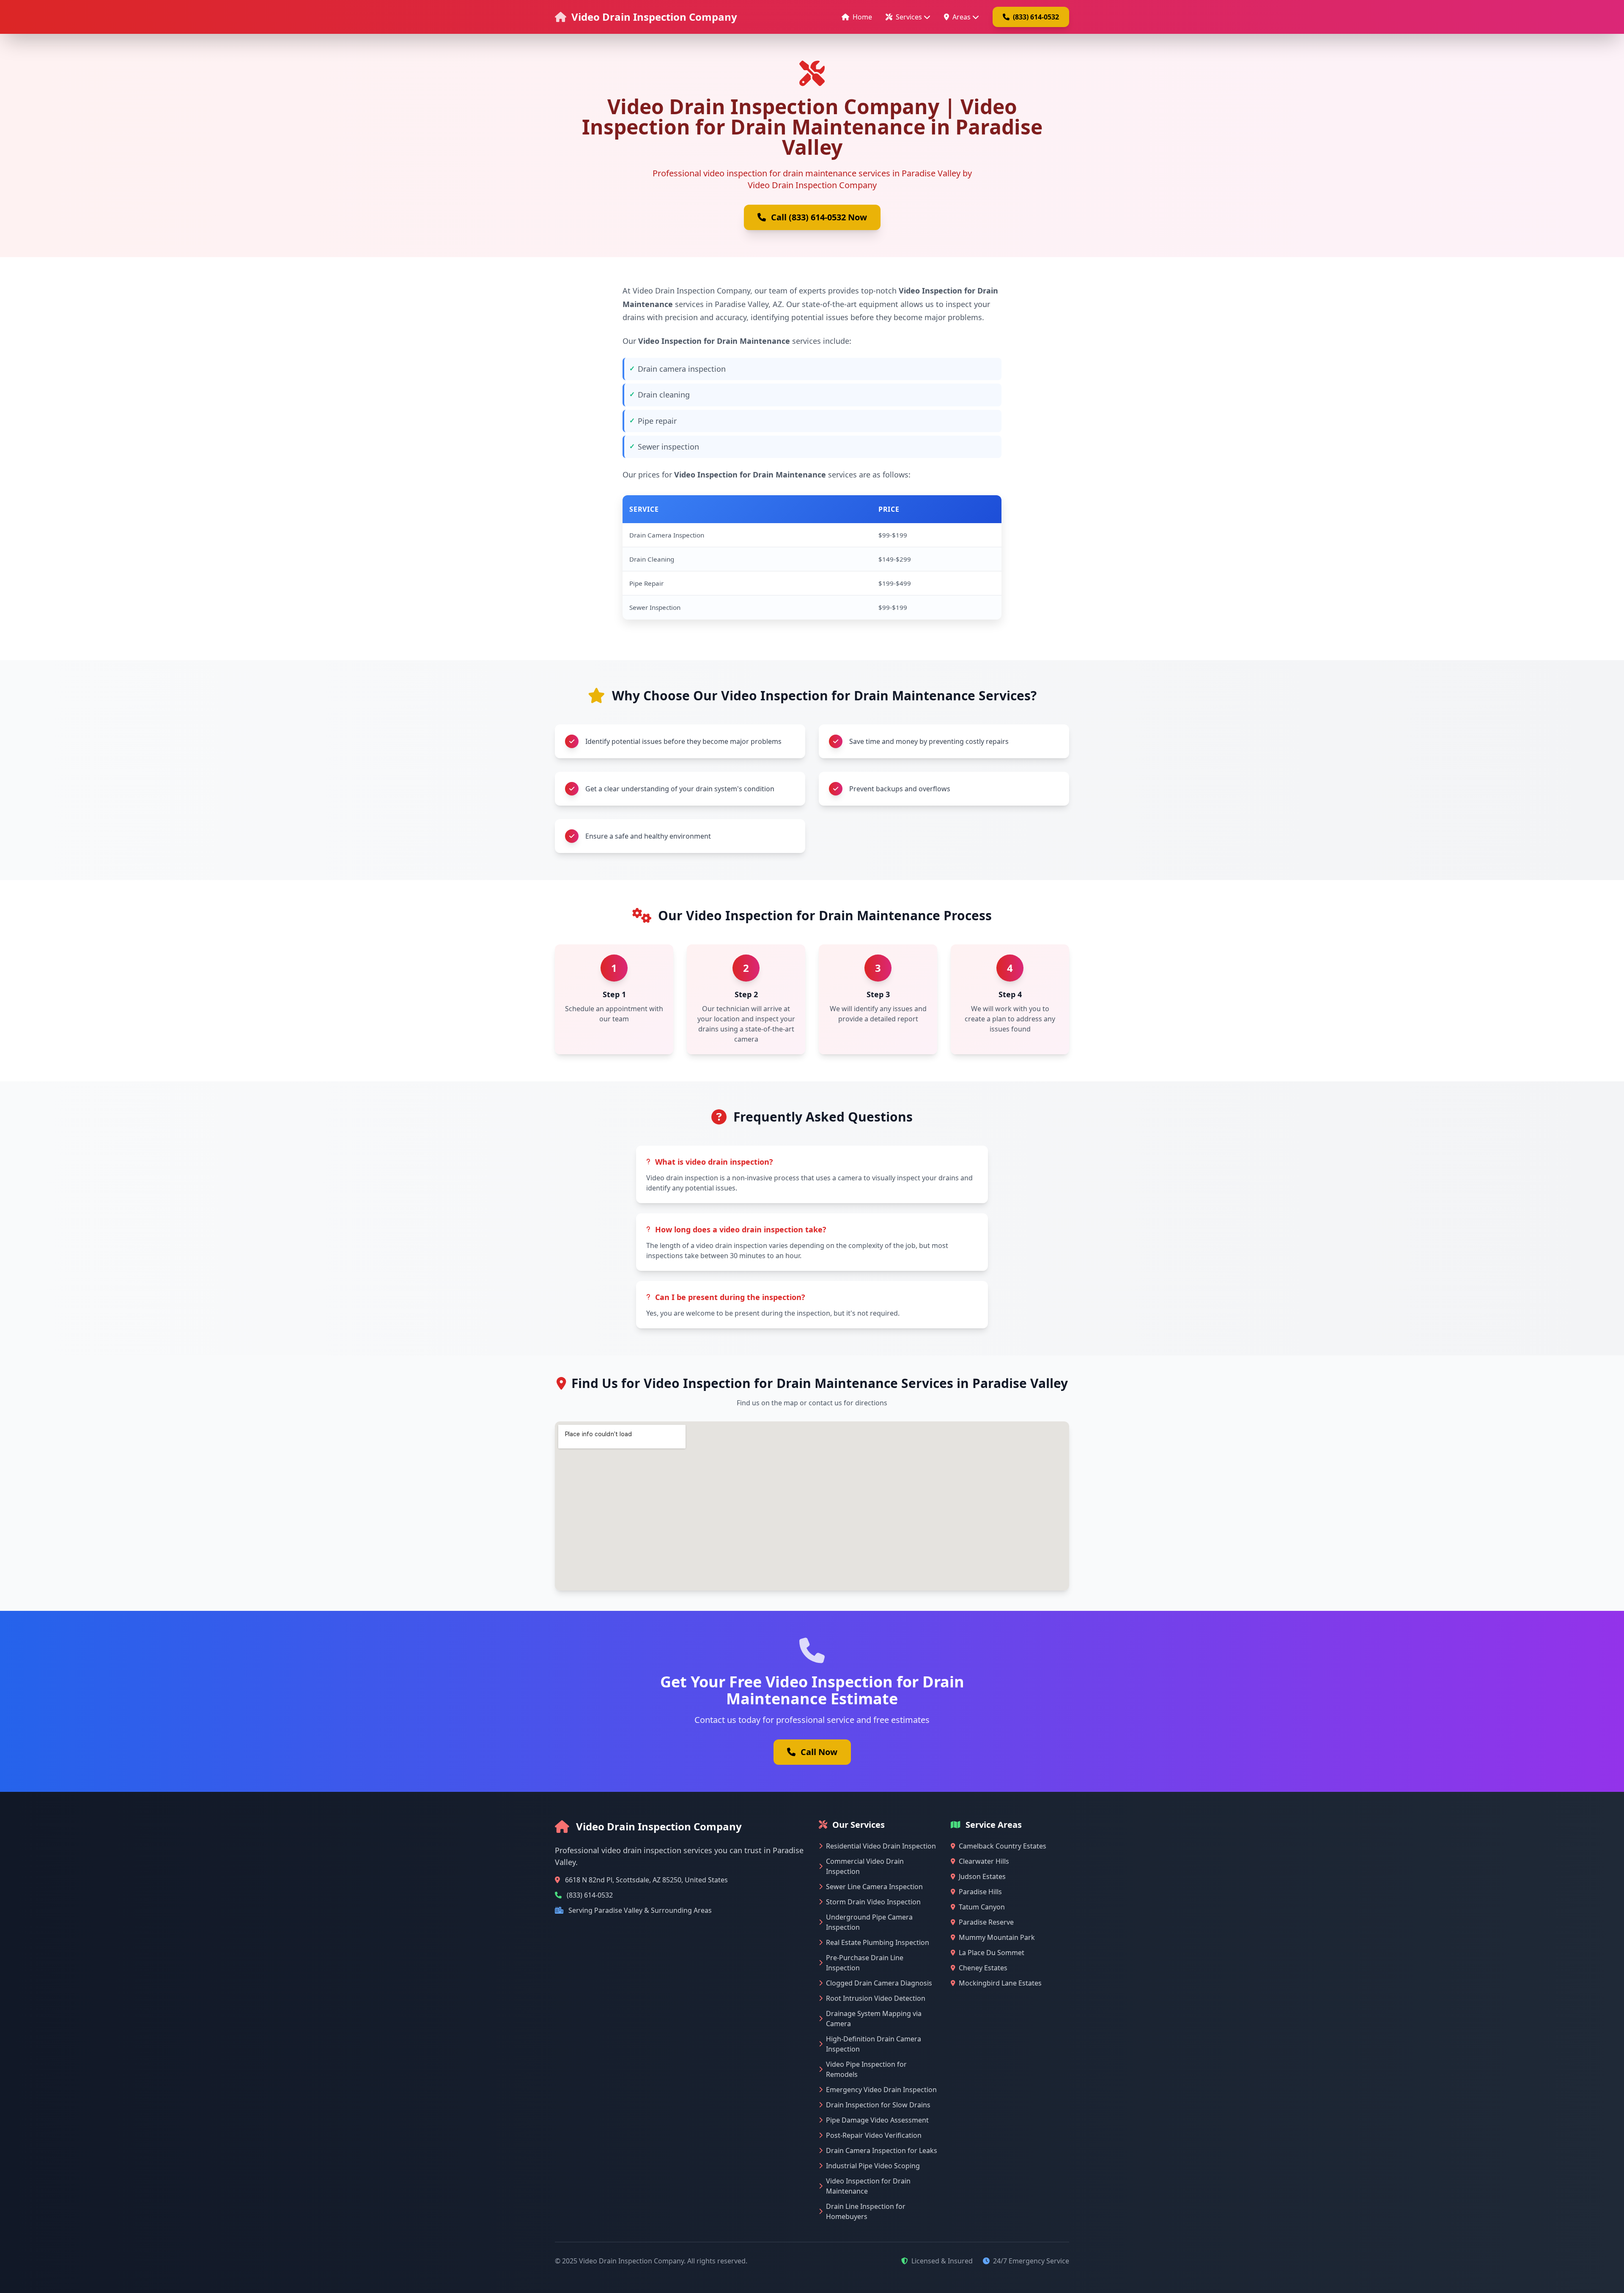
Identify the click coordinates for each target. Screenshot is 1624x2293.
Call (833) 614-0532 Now (819, 217)
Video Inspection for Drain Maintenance (868, 2186)
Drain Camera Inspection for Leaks (882, 2150)
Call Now (819, 1752)
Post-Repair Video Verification (874, 2135)
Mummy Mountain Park (997, 1937)
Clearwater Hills (984, 1861)
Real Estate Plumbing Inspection (878, 1942)
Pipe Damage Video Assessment (877, 2120)
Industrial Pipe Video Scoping (873, 2166)
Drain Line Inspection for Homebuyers (866, 2211)
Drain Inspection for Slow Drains (878, 2105)
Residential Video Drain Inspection (881, 1846)
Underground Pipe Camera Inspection (869, 1922)
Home (862, 17)
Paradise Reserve (986, 1922)
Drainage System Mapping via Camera (874, 2019)
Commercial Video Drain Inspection (865, 1866)
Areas (962, 17)
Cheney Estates (983, 1968)
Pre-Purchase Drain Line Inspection (865, 1963)
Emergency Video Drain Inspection (881, 2090)
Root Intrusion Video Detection (876, 1998)
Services (909, 17)
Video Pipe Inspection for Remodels (866, 2069)
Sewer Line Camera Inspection (874, 1887)
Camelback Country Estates (1003, 1846)
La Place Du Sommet (992, 1953)
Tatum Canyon (982, 1907)
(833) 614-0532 (1036, 17)
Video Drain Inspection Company (654, 17)
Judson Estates (982, 1876)
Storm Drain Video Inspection (873, 1902)
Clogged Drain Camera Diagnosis (879, 1983)
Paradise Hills (980, 1892)
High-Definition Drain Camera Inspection (874, 2044)
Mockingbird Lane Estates (1000, 1983)
